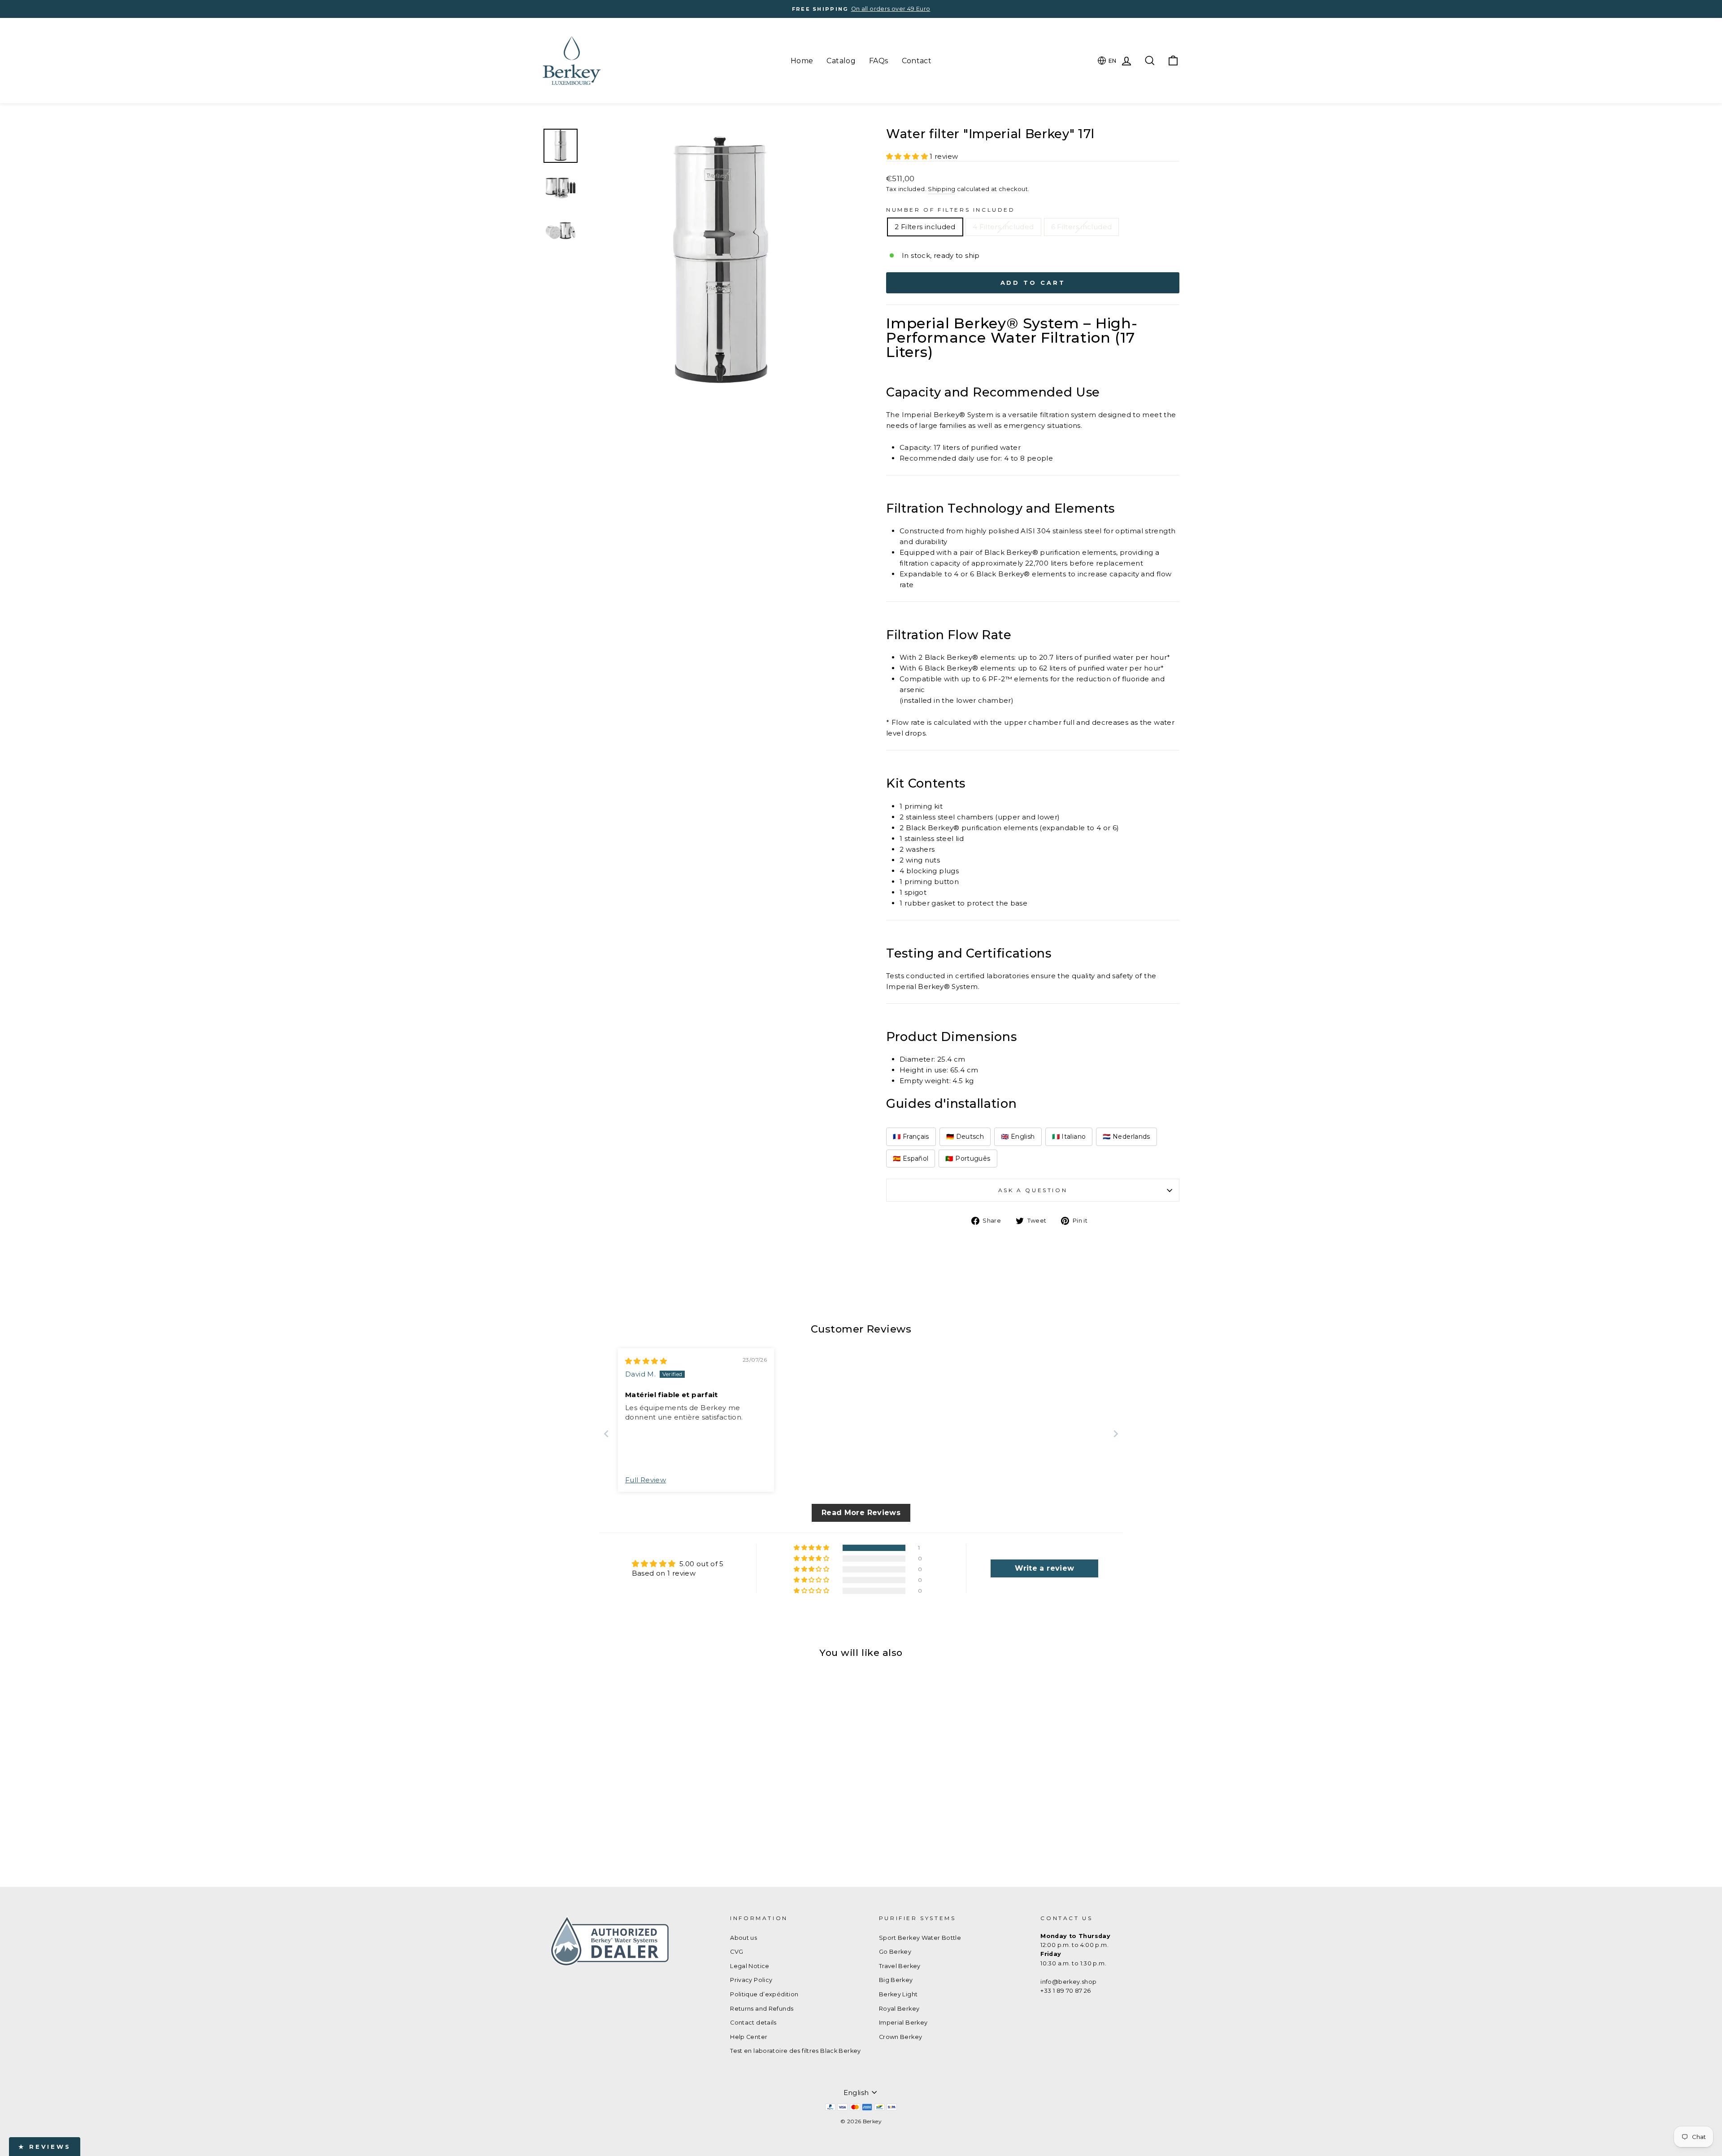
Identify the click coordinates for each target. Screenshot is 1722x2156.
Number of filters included (951, 210)
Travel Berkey (900, 1966)
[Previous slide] (606, 1434)
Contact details (753, 2023)
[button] (908, 156)
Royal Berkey (899, 2009)
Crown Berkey (901, 2037)
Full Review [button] (646, 1480)
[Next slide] (1116, 1434)
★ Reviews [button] (45, 2147)
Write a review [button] (1044, 1568)
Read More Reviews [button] (861, 1513)
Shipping (941, 189)
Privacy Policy (751, 1980)
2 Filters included (925, 227)
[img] (646, 1361)
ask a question (1033, 1190)
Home (802, 61)
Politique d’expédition (764, 1994)
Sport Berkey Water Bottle (920, 1938)
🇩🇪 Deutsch (965, 1137)
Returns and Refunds (762, 2009)
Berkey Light (898, 1994)
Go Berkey (895, 1952)
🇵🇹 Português (968, 1159)
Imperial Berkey (903, 2023)
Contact (917, 61)
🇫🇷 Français (911, 1137)
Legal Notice (750, 1966)
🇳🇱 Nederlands (1126, 1137)
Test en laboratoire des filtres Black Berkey (796, 2051)
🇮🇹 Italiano (1069, 1137)
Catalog (841, 61)
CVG (737, 1952)
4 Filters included (1003, 227)
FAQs (879, 61)
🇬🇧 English (1018, 1137)
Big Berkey (896, 1980)
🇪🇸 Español (911, 1159)
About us (744, 1938)
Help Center (749, 2037)
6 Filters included (1082, 227)
